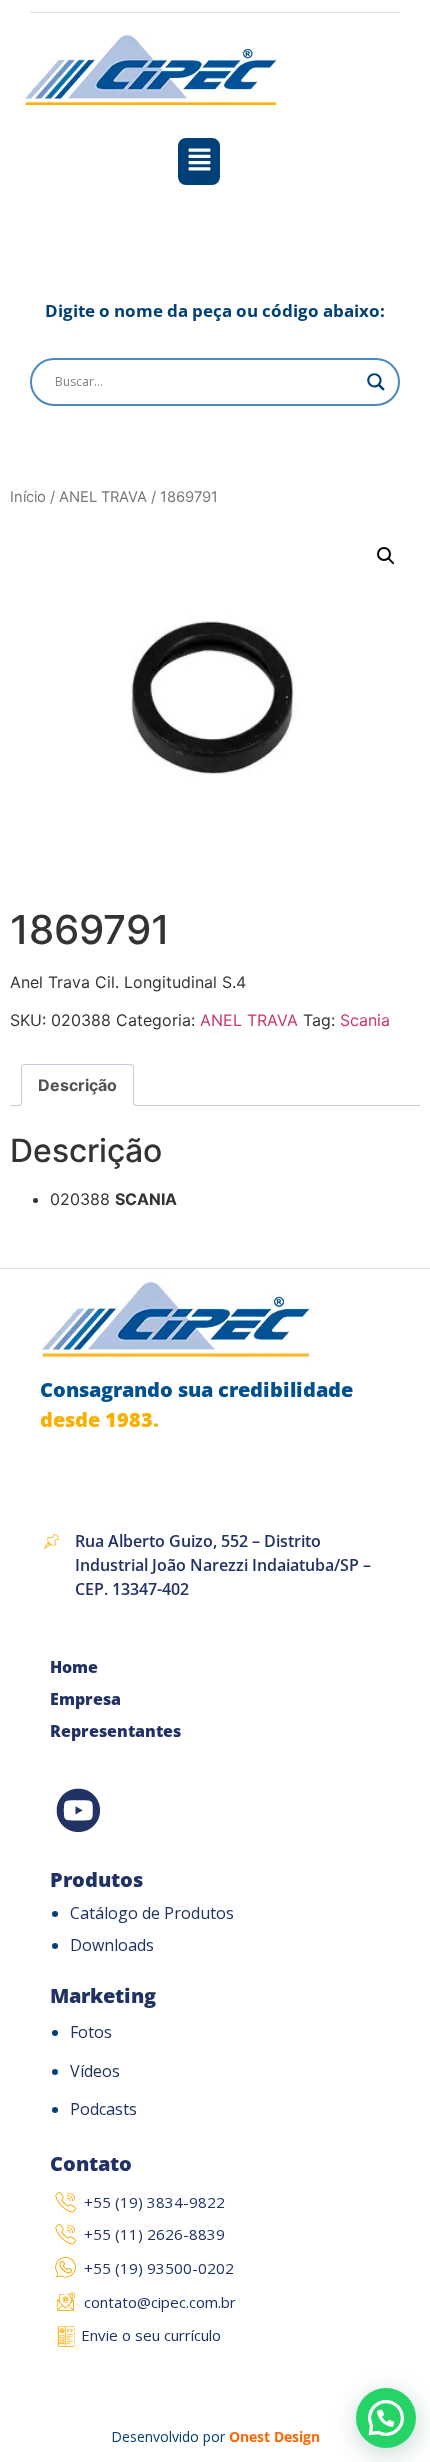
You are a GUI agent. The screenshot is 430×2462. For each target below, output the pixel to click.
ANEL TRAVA (103, 497)
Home (74, 1667)
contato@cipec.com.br (160, 2302)
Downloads (112, 1945)
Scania (365, 1020)
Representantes (115, 1731)
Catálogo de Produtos (152, 1913)
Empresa (85, 1699)
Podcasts (103, 2109)
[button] (199, 161)
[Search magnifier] (376, 382)
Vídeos (95, 2071)
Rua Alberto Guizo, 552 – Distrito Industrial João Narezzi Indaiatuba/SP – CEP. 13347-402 (223, 1565)
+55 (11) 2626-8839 (154, 2234)
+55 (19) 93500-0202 (159, 2268)
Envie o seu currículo (151, 2335)
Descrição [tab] (77, 1085)
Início (28, 497)
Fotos (91, 2032)
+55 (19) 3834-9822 (154, 2202)
